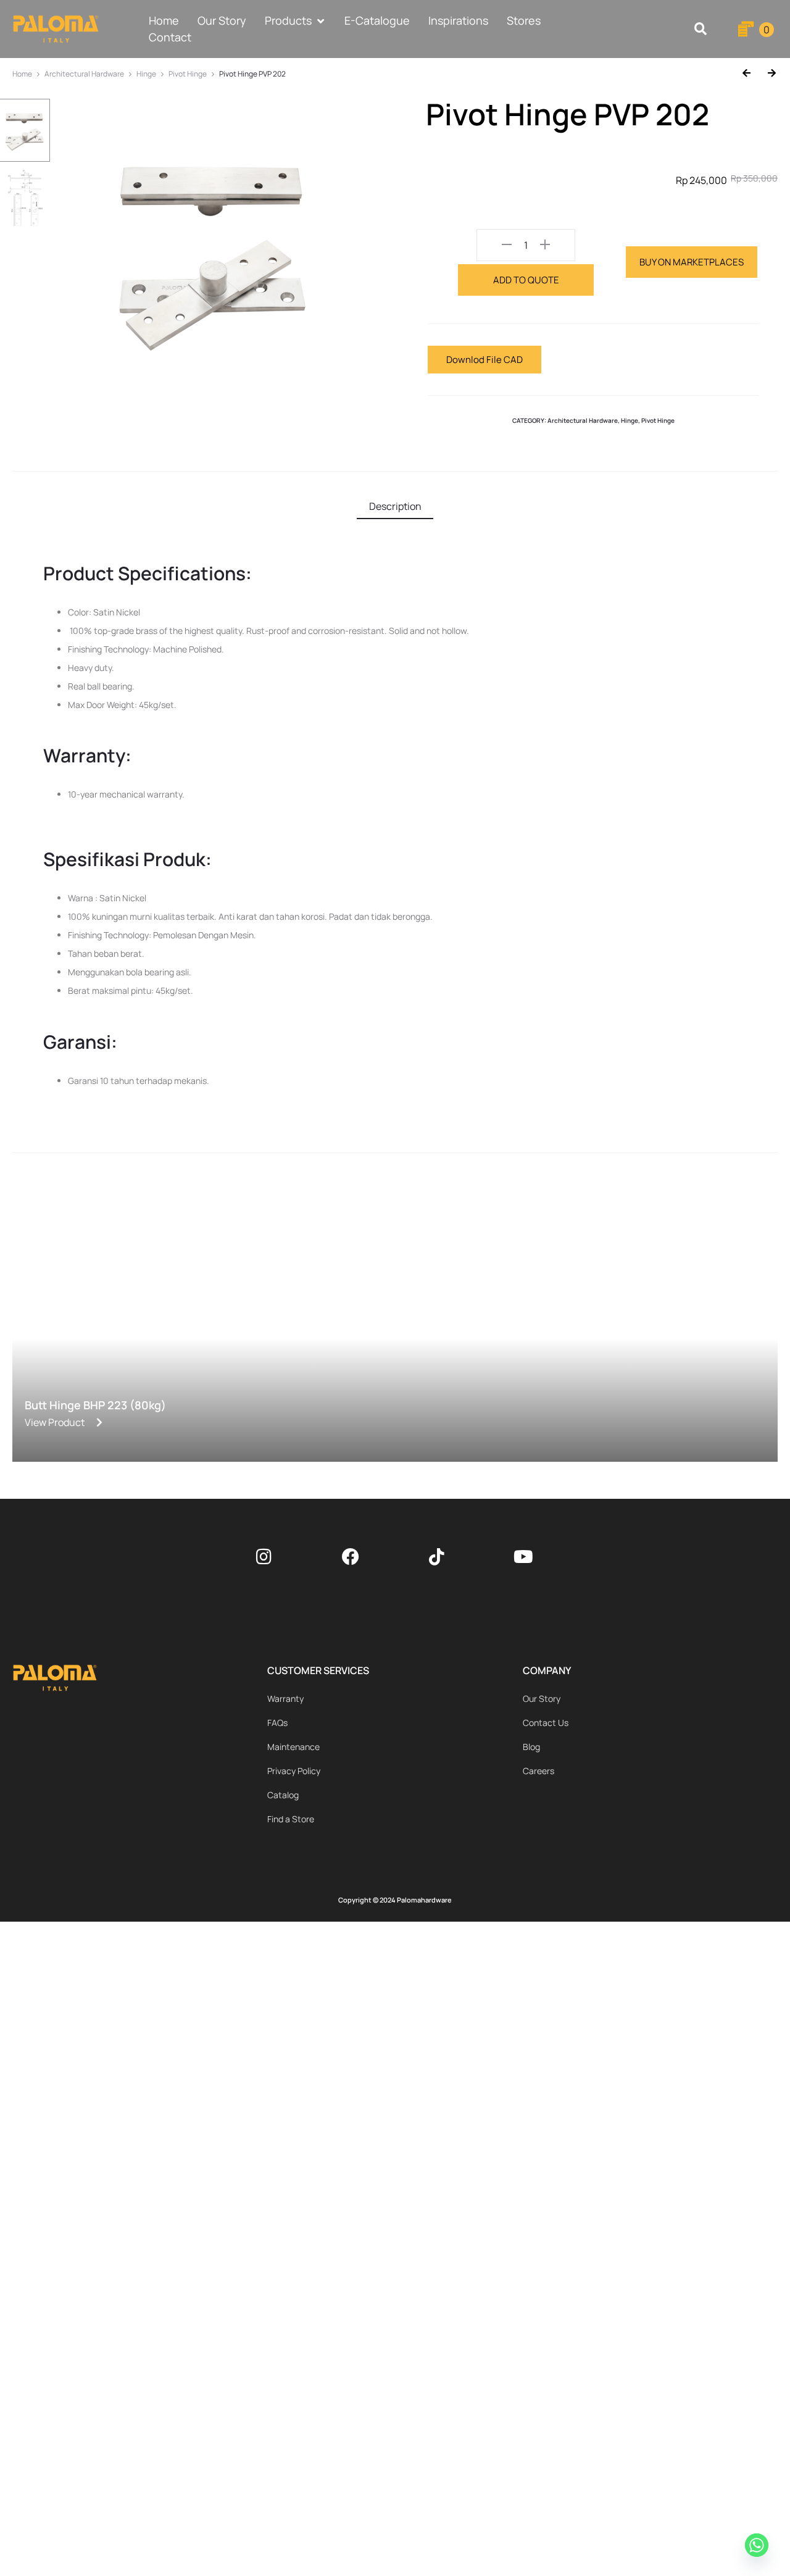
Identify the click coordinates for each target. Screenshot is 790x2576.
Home (22, 74)
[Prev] (751, 74)
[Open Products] (320, 21)
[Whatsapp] (759, 2547)
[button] (700, 29)
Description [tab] (395, 506)
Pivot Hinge (188, 74)
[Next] (767, 74)
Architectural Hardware (84, 74)
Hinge (146, 74)
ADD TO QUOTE (526, 280)
